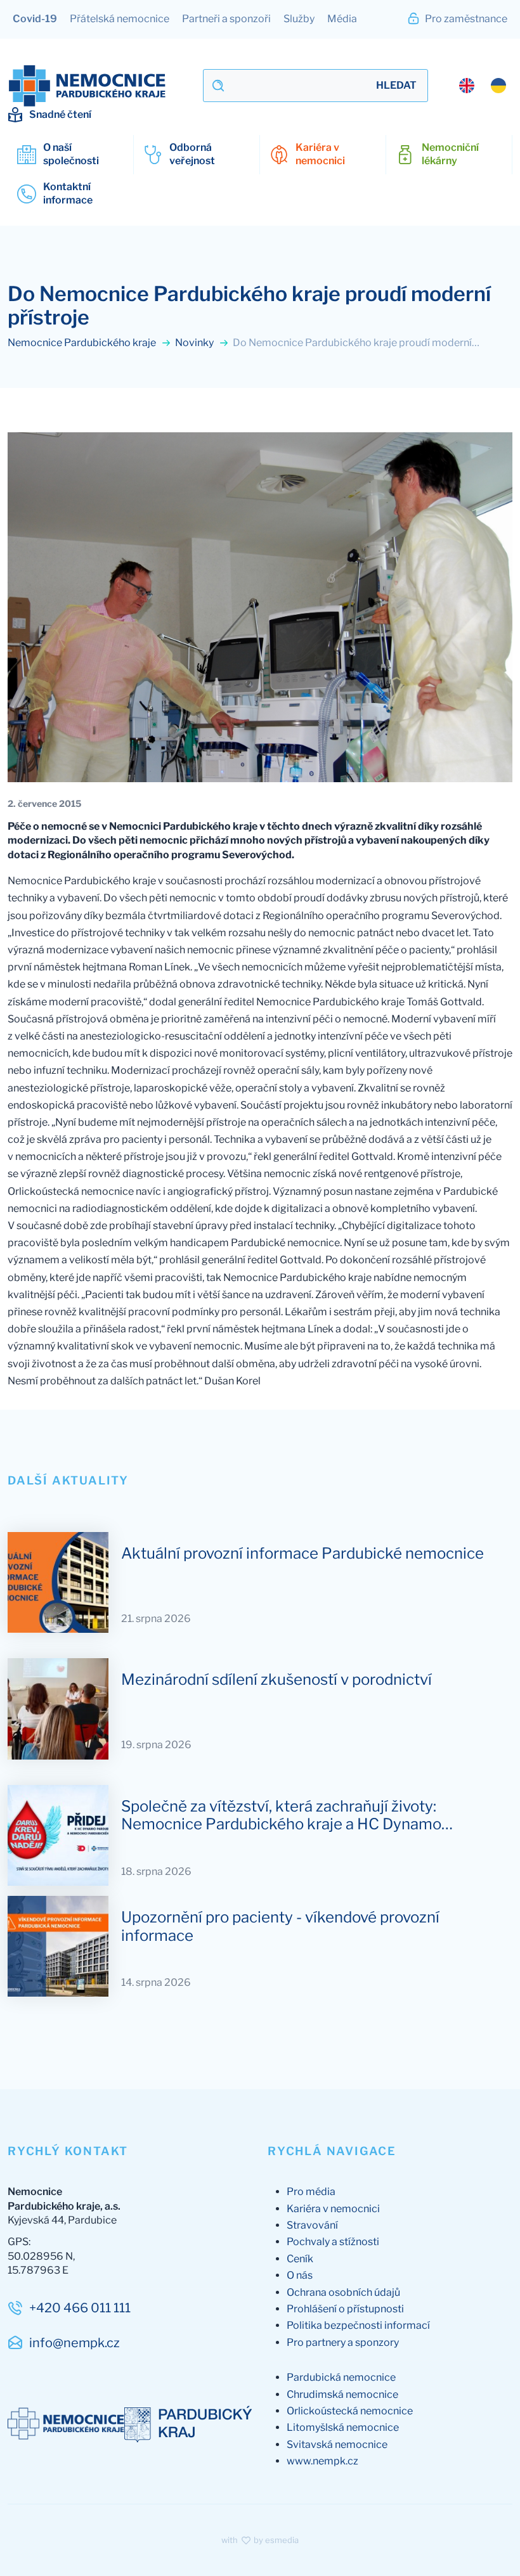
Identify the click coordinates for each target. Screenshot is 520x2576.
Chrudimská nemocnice (342, 2394)
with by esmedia (260, 2540)
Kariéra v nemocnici (333, 2209)
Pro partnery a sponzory (343, 2342)
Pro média (311, 2192)
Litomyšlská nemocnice (343, 2427)
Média (342, 19)
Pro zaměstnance (465, 19)
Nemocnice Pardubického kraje (83, 343)
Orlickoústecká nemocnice (350, 2411)
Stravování (312, 2225)
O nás (300, 2275)
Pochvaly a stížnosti (333, 2242)
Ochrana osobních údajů (343, 2292)
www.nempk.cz (322, 2461)
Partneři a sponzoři (226, 19)
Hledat (396, 85)
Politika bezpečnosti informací (358, 2325)
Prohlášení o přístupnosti (345, 2309)
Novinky (195, 343)
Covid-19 (35, 19)
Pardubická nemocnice (341, 2377)
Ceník (300, 2259)
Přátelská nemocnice (120, 19)
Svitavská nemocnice (337, 2444)
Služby (299, 19)
